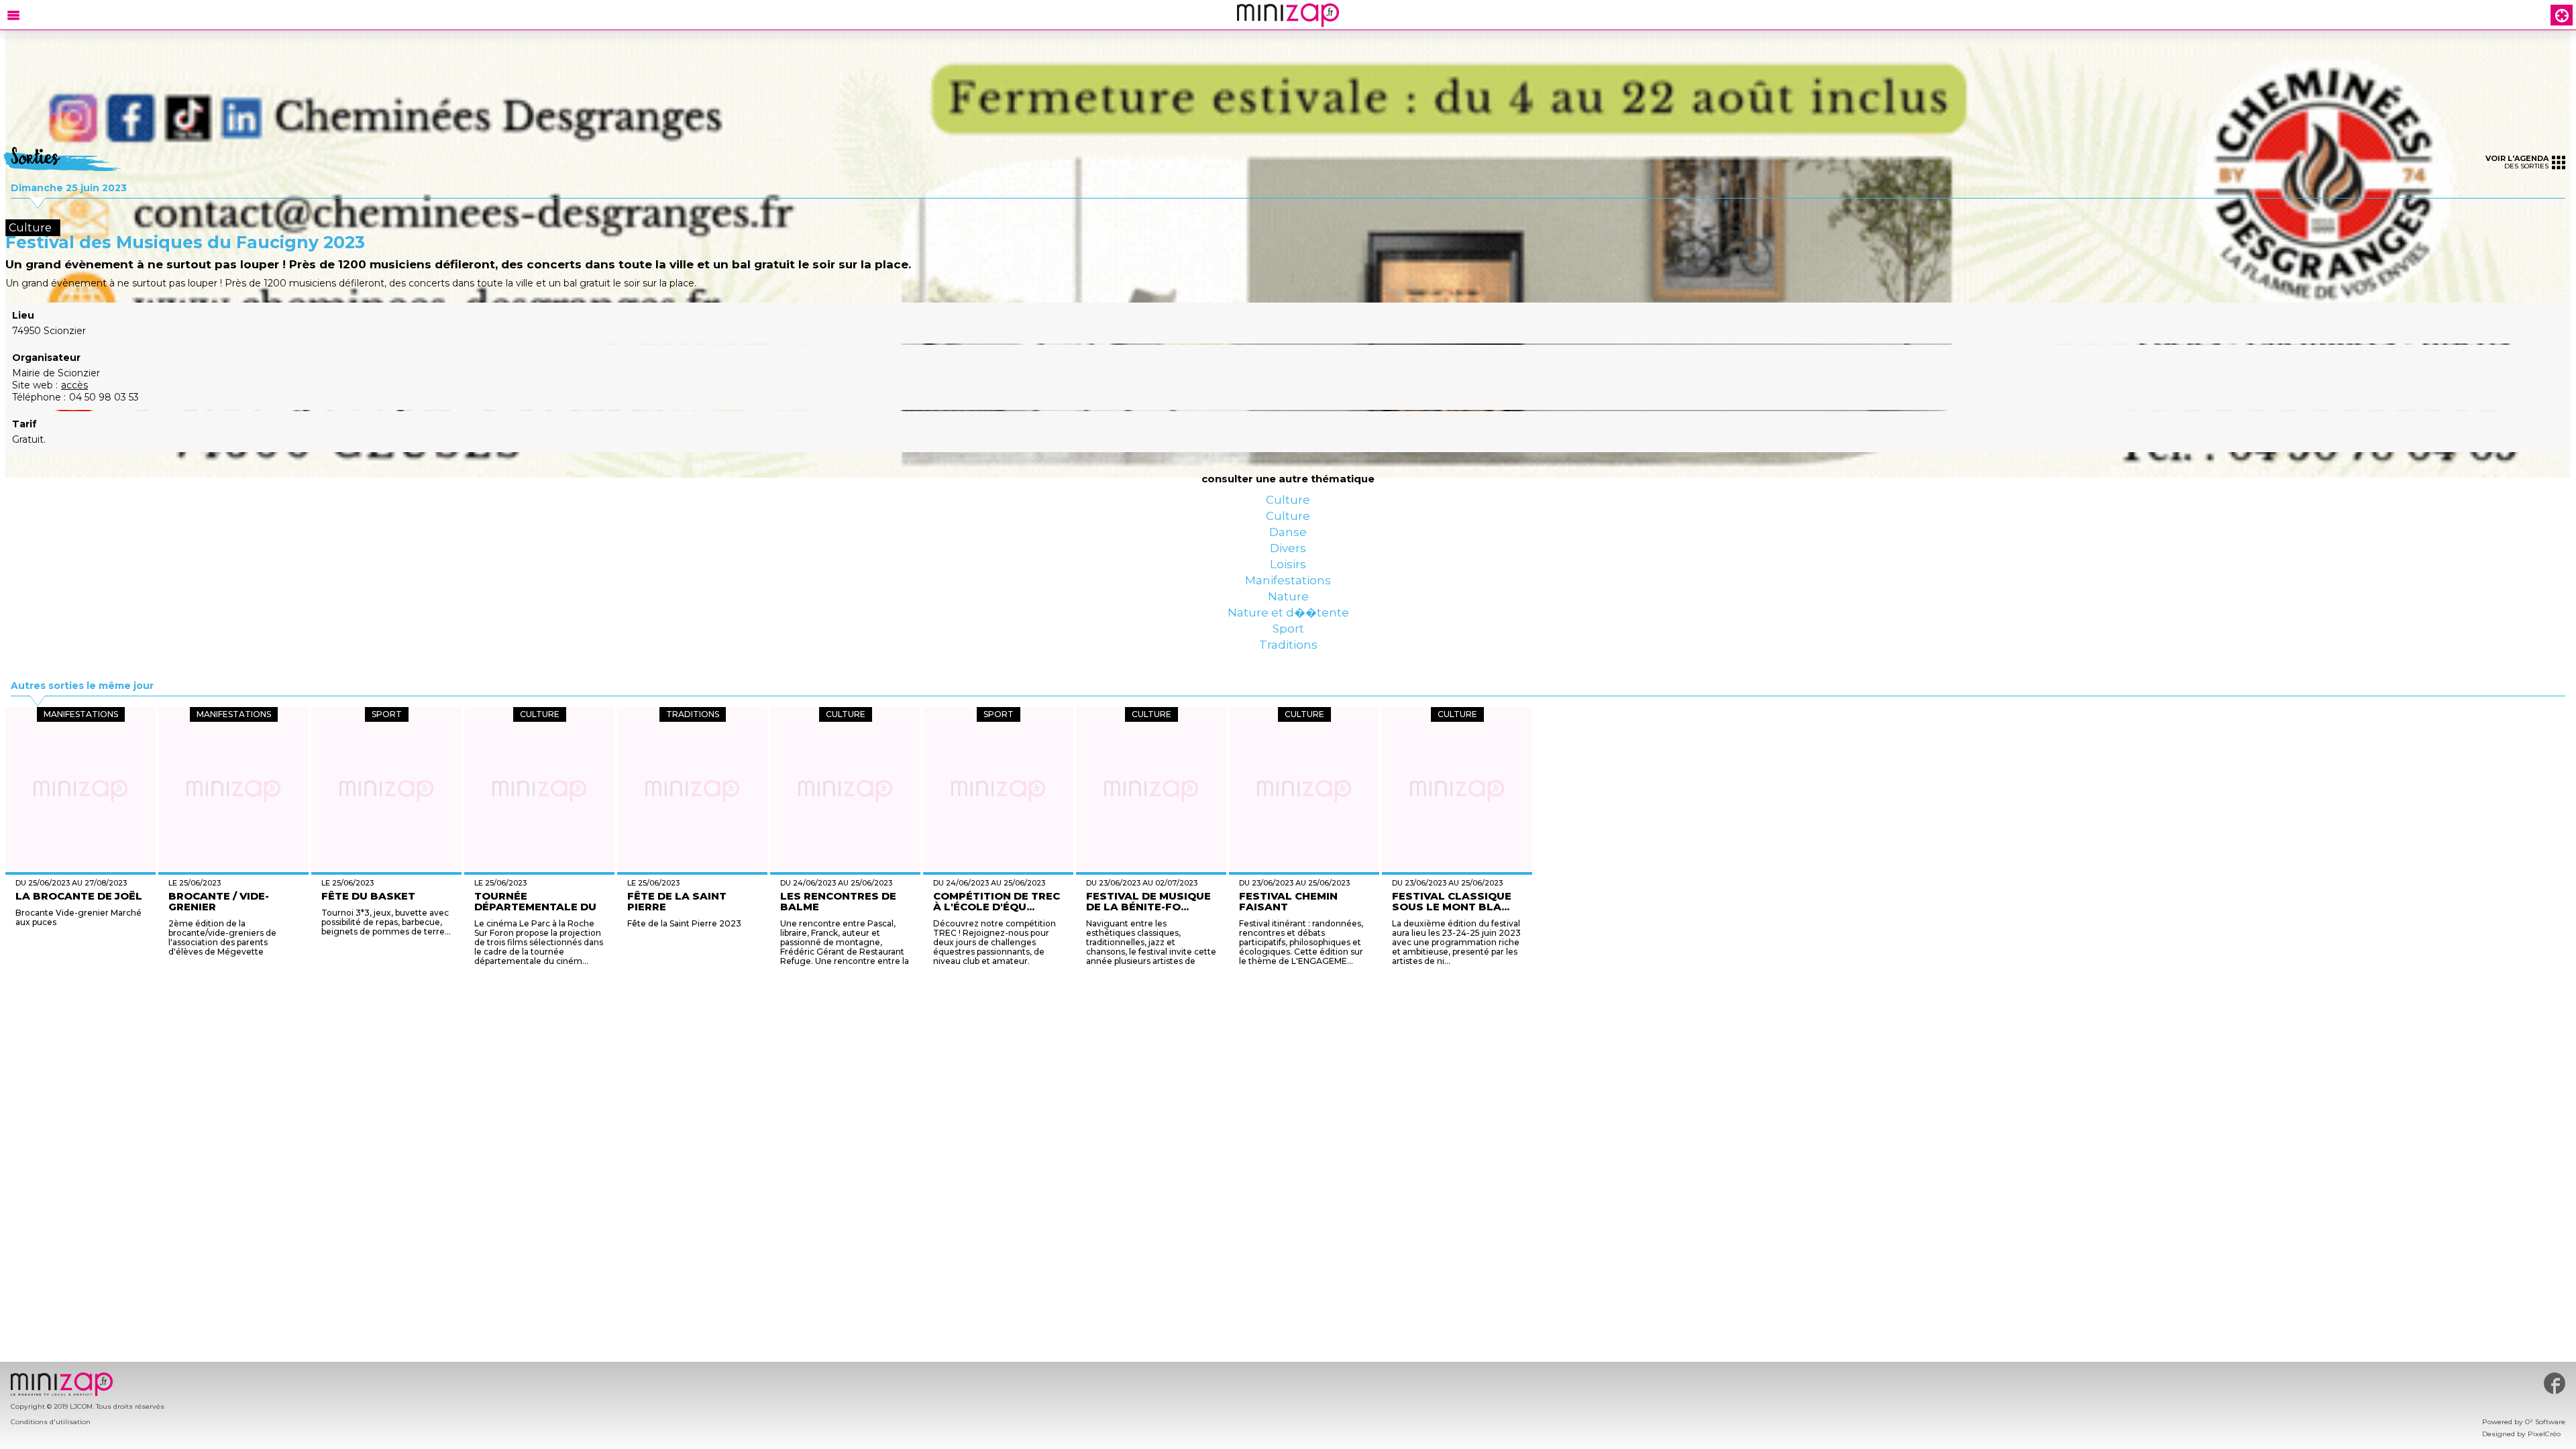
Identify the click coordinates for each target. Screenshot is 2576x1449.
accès (74, 385)
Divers (1288, 585)
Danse (1288, 558)
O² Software (2545, 1422)
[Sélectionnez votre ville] (2562, 15)
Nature (1288, 665)
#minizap (2555, 1383)
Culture (1288, 504)
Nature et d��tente (1288, 692)
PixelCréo (2544, 1434)
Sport (1288, 719)
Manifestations (1288, 639)
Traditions (1288, 746)
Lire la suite (1224, 1064)
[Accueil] (1288, 15)
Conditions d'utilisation (51, 1422)
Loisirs (1288, 612)
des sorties (2517, 162)
